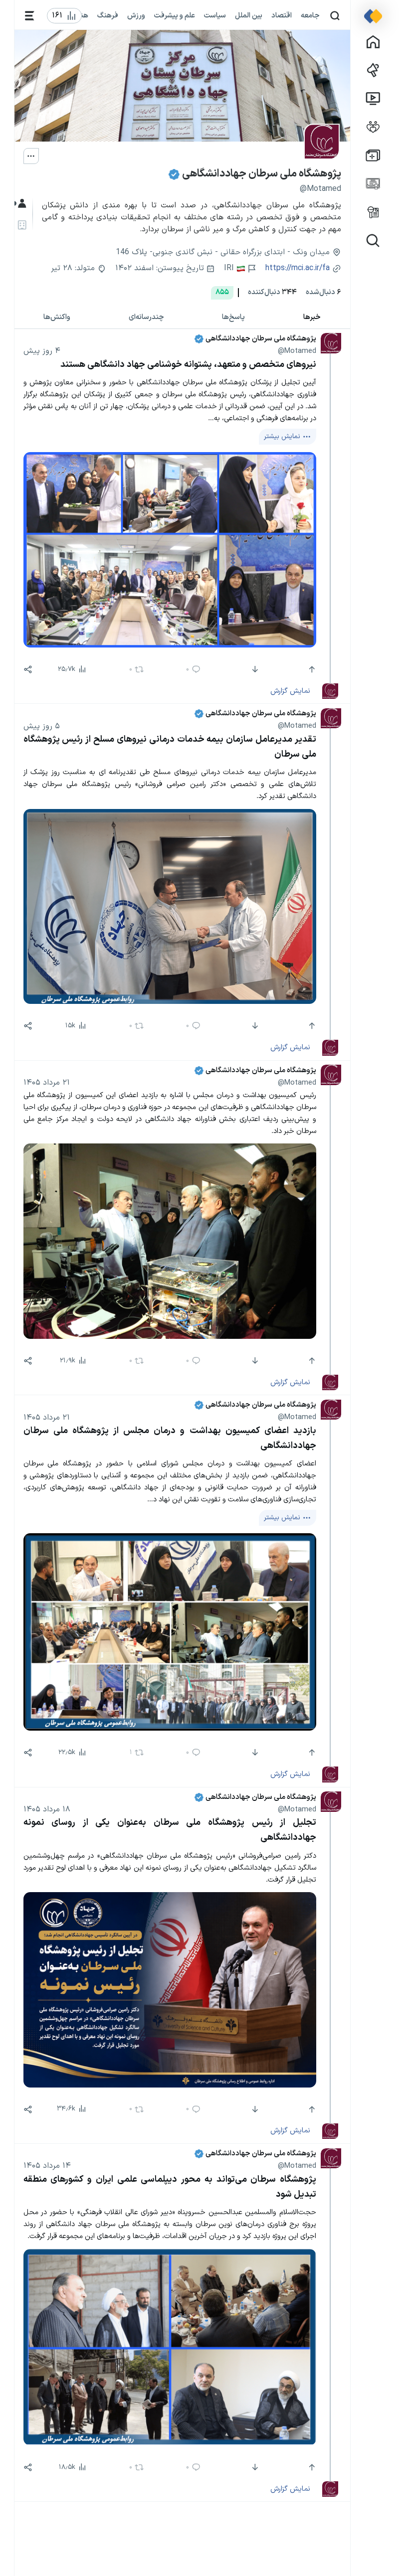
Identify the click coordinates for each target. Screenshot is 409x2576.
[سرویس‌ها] (30, 16)
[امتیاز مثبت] (311, 669)
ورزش (136, 15)
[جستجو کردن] (335, 16)
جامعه (310, 15)
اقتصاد (282, 15)
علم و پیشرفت (175, 15)
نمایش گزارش (290, 691)
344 (272, 292)
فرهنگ (108, 15)
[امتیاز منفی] (254, 669)
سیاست (215, 15)
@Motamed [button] (297, 351)
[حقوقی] (21, 225)
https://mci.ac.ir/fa (298, 268)
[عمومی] (21, 204)
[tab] (312, 317)
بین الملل (249, 15)
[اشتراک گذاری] (28, 669)
